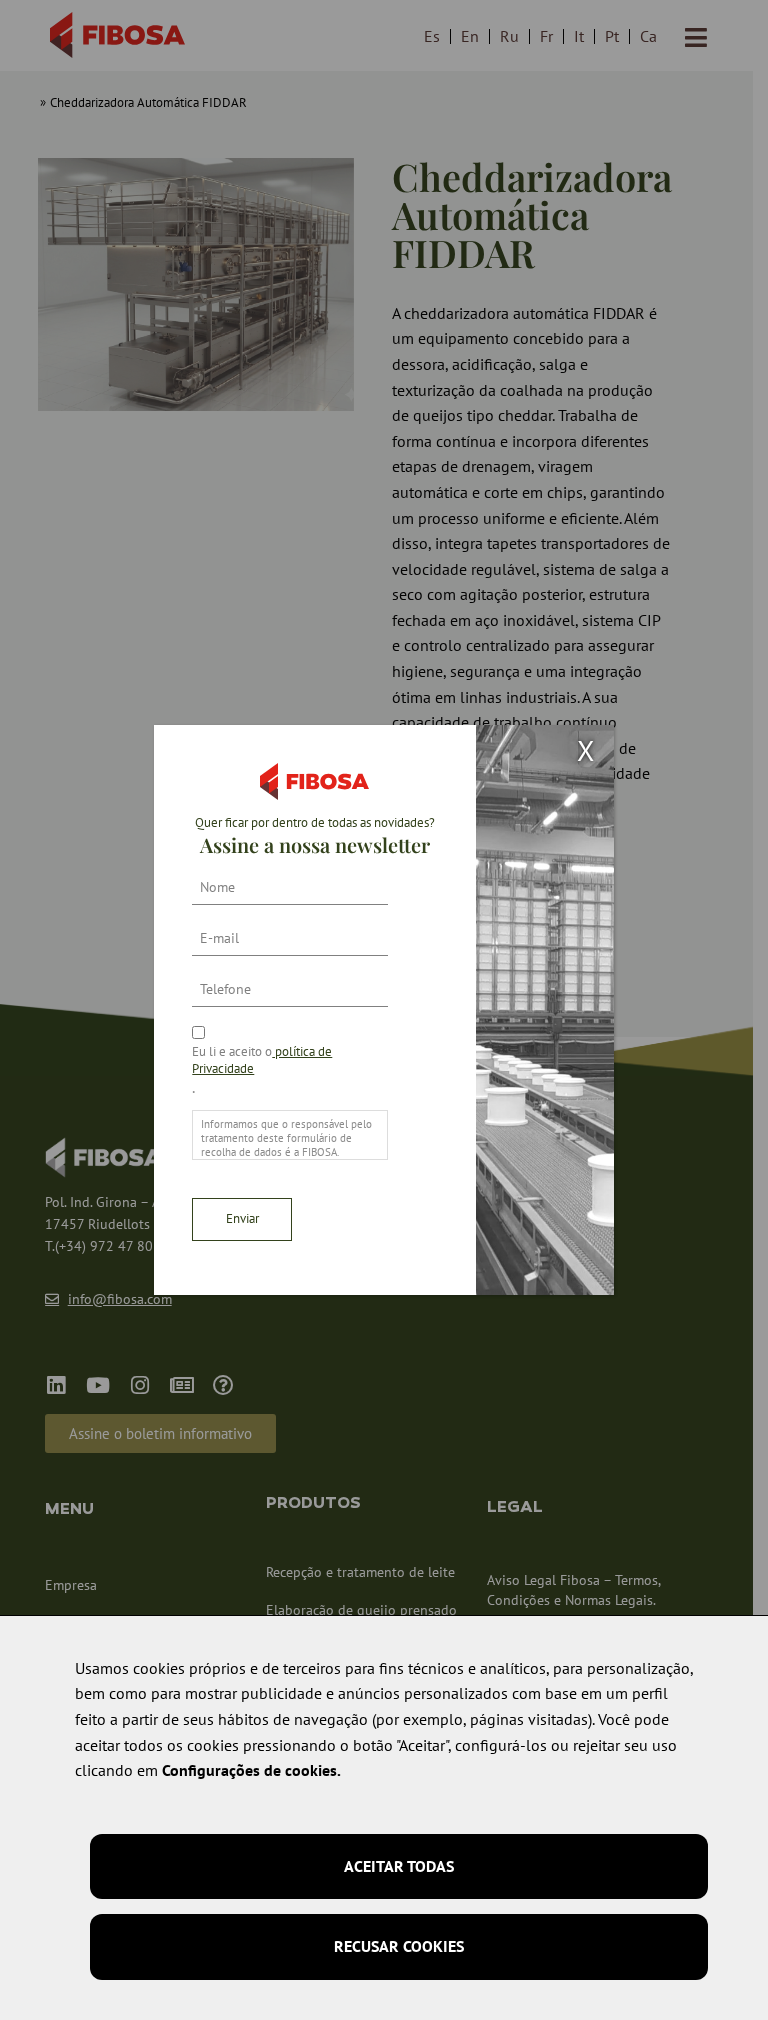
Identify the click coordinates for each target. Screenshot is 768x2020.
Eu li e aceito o (262, 1060)
